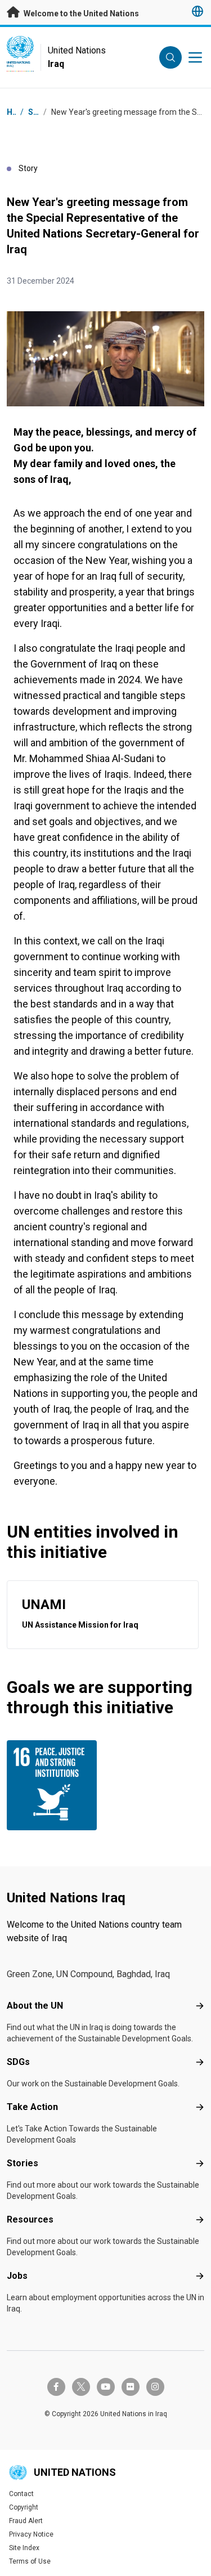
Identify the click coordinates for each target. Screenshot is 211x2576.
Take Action (32, 2107)
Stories (23, 2163)
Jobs (17, 2276)
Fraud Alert (26, 2521)
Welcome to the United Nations (80, 14)
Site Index (24, 2548)
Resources (30, 2219)
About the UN (35, 2006)
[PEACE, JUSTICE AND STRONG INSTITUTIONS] (54, 1785)
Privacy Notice (31, 2534)
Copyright (24, 2507)
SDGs (18, 2062)
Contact (21, 2494)
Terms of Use (30, 2561)
